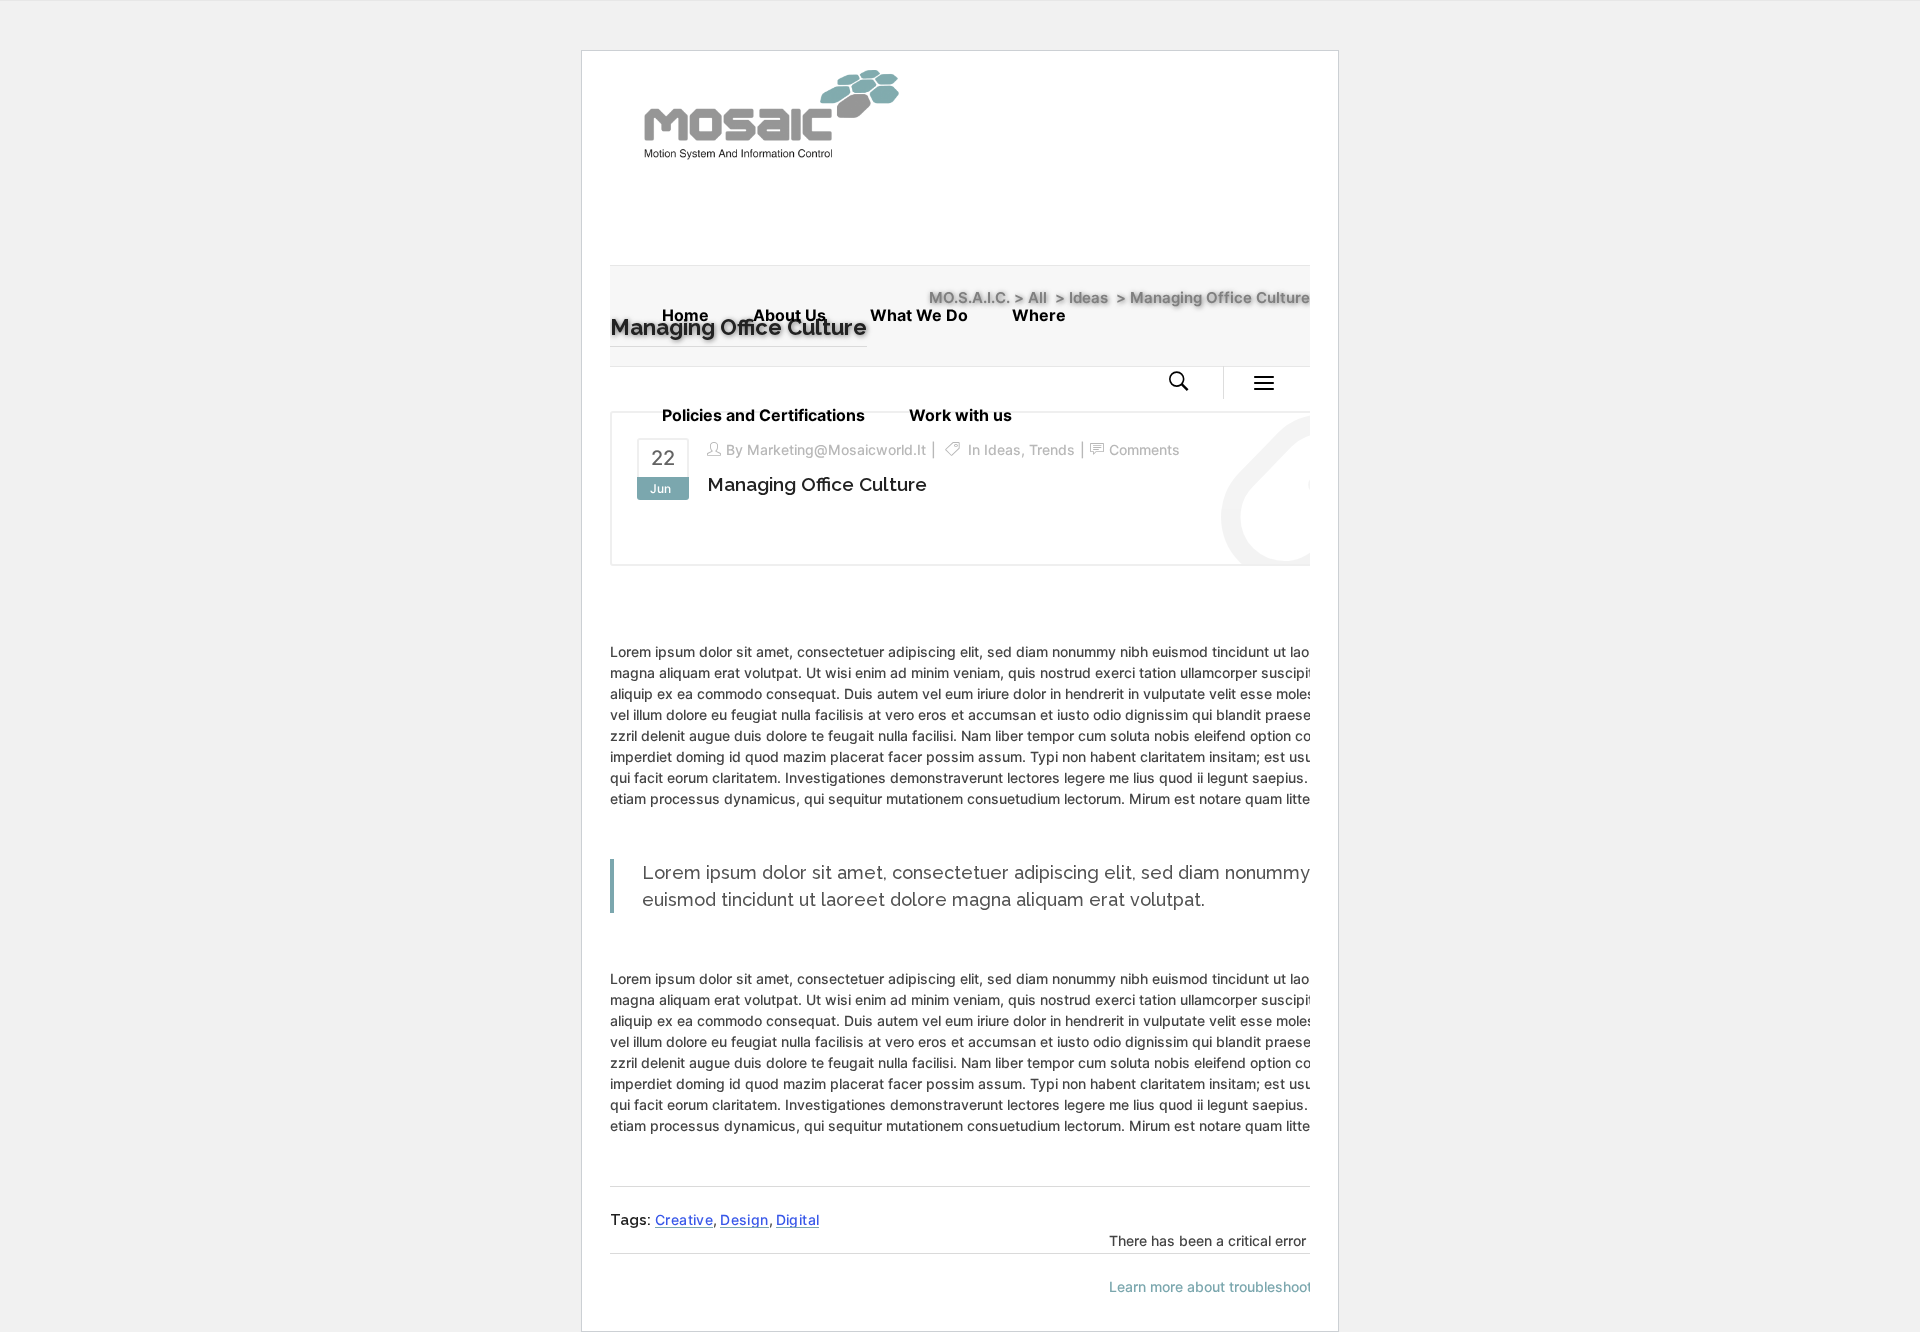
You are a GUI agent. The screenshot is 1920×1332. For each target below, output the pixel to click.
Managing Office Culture (817, 484)
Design (744, 1219)
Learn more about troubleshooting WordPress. (1261, 1286)
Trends (1052, 449)
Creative (684, 1219)
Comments (1144, 449)
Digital (798, 1219)
